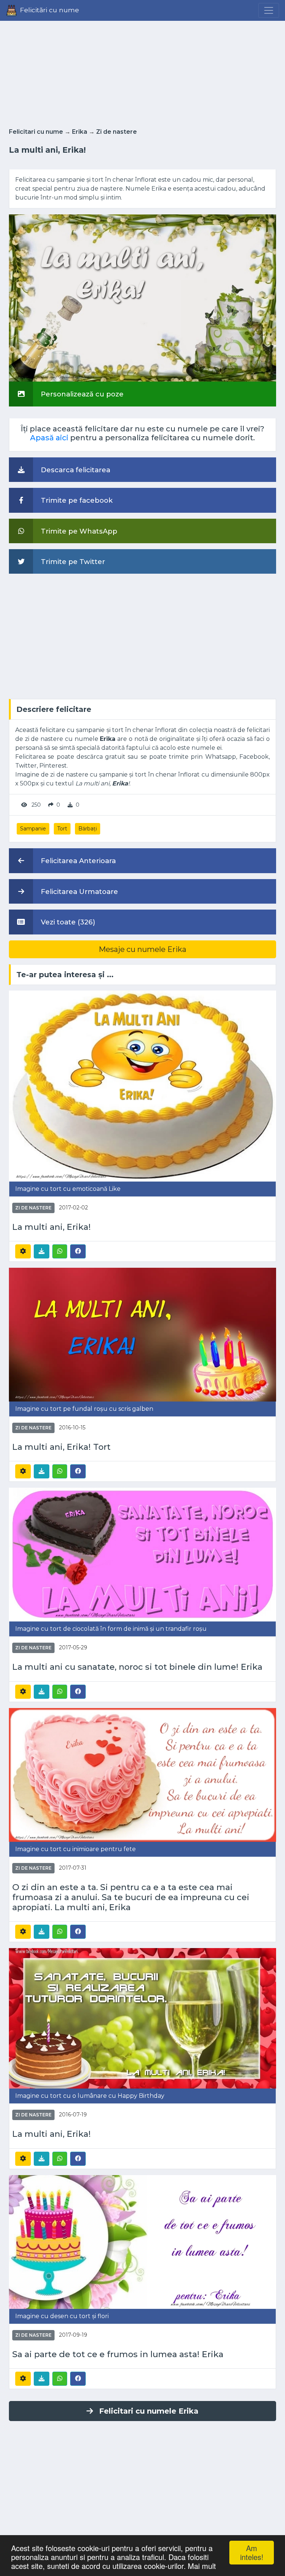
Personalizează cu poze (81, 394)
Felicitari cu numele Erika (149, 2411)
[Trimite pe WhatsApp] (60, 1251)
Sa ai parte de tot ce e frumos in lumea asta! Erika (118, 2354)
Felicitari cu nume (36, 132)
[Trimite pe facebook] (78, 1251)
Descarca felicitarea (75, 470)
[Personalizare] (23, 1251)
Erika (80, 132)
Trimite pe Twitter (72, 562)
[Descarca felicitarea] (42, 1251)
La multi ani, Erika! (52, 1227)
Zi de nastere (117, 132)
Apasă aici (49, 438)
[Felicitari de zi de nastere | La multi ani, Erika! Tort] (142, 1334)
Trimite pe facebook (76, 500)
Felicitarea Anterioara (77, 861)
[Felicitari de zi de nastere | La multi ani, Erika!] (142, 1086)
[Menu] (269, 10)
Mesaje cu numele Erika (142, 949)
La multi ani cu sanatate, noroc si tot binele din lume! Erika (137, 1667)
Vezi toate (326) (67, 922)
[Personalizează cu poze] (142, 298)
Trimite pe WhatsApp (78, 531)
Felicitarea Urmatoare (78, 892)
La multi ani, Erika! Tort (61, 1447)
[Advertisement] (142, 72)
